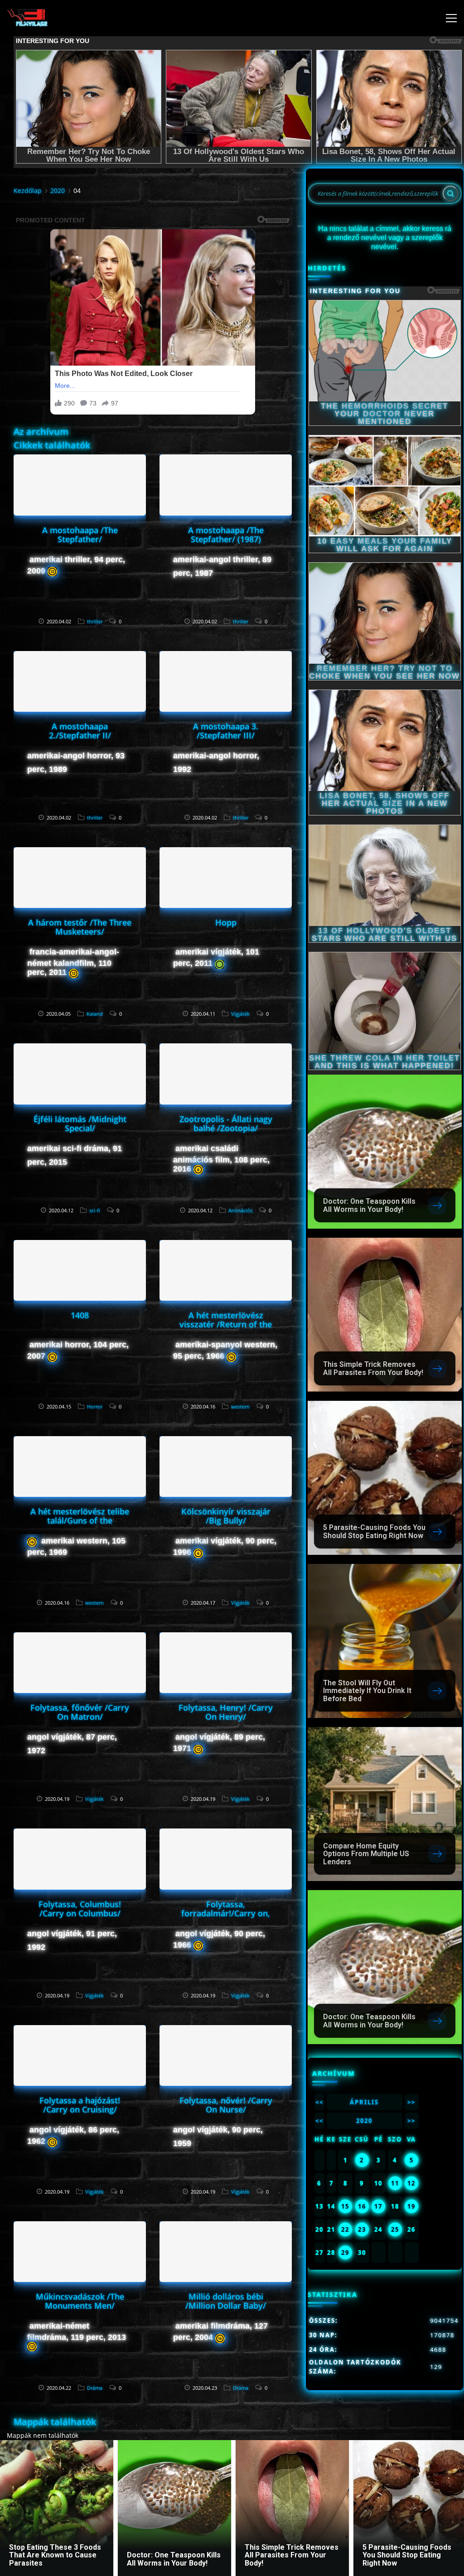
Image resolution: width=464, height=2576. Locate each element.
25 (395, 2229)
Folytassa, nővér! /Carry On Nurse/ (226, 2105)
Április (364, 2102)
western (240, 1406)
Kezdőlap (28, 191)
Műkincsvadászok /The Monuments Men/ (80, 2301)
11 (395, 2183)
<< (319, 2102)
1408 (80, 1315)
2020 (58, 191)
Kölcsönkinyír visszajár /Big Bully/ (226, 1516)
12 (411, 2183)
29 (345, 2253)
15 (345, 2206)
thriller (95, 621)
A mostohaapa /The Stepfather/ (80, 535)
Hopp (226, 922)
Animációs (240, 1210)
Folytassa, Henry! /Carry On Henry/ (226, 1712)
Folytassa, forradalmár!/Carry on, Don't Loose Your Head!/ (226, 1913)
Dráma (95, 2388)
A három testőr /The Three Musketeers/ (80, 927)
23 (362, 2229)
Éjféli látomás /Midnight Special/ (80, 1124)
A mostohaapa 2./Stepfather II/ (80, 731)
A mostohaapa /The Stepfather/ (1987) (226, 535)
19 (411, 2206)
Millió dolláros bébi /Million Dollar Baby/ (226, 2301)
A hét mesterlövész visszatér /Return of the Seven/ (226, 1324)
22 (345, 2229)
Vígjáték (240, 1014)
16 (362, 2206)
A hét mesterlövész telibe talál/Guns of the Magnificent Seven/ (80, 1520)
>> (411, 2102)
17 (378, 2206)
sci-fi (95, 1210)
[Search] (450, 193)
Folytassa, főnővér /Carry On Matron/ (80, 1712)
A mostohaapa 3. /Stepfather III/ (226, 731)
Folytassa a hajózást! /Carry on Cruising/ (80, 2105)
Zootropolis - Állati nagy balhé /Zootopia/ (226, 1124)
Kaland (95, 1014)
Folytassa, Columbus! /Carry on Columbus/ (80, 1909)
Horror (95, 1406)
